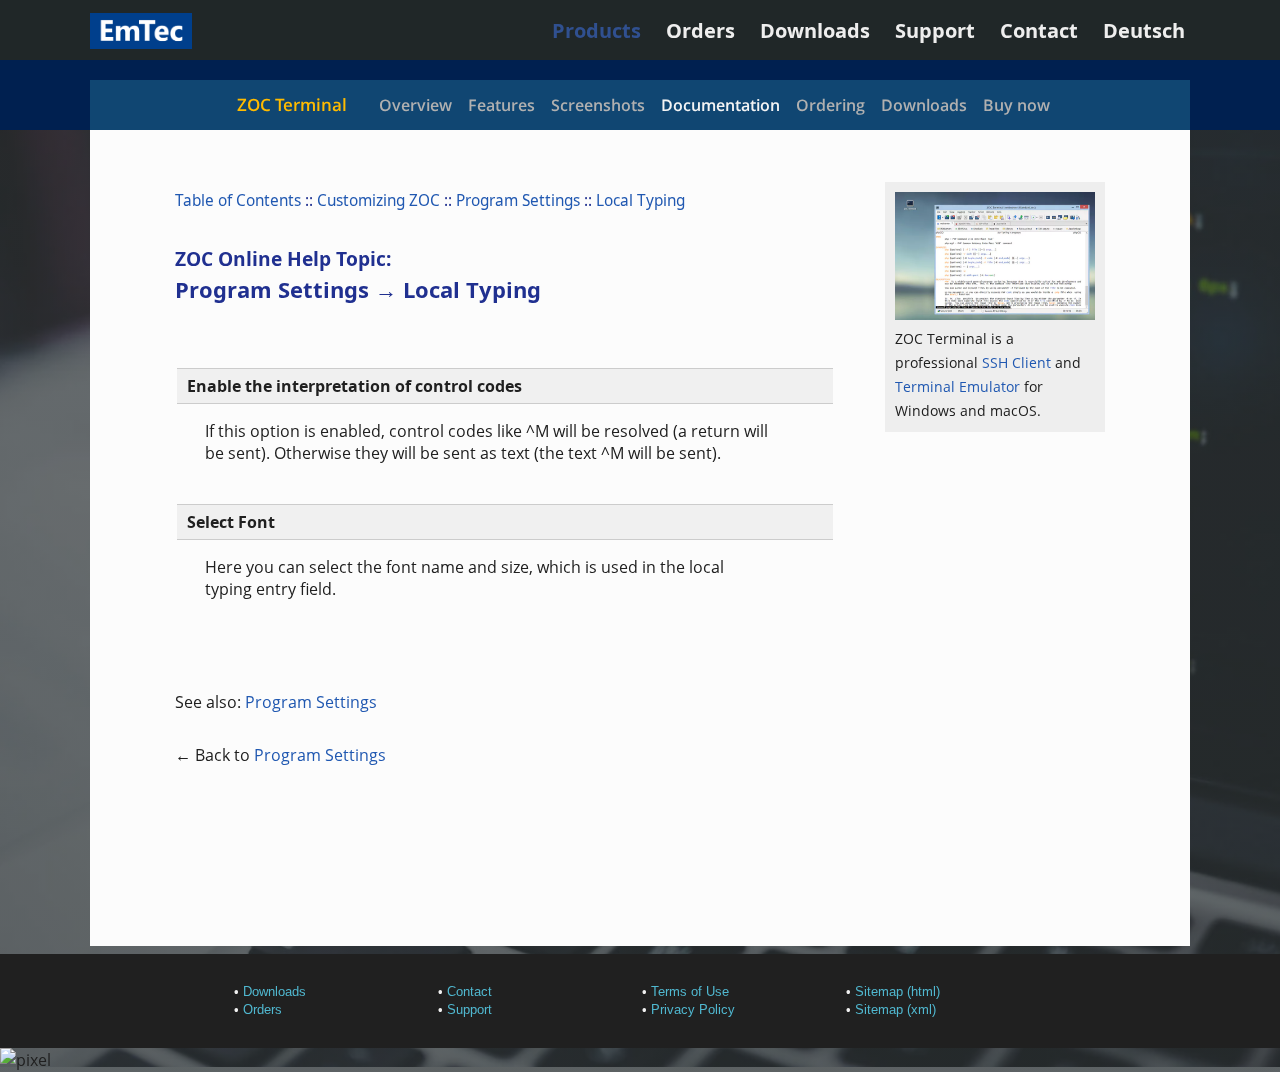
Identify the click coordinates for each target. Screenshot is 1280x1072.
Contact (1039, 30)
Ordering (830, 105)
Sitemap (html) (897, 991)
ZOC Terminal (292, 104)
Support (935, 30)
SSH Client (1016, 362)
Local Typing (640, 200)
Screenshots (598, 105)
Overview (415, 105)
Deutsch (1144, 30)
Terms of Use (690, 991)
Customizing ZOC (378, 200)
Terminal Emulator (957, 386)
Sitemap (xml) (895, 1009)
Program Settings (518, 200)
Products (596, 30)
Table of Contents (238, 200)
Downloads (815, 30)
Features (501, 105)
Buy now (1016, 105)
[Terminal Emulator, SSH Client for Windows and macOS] (141, 41)
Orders (700, 30)
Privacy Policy (693, 1009)
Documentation (720, 105)
